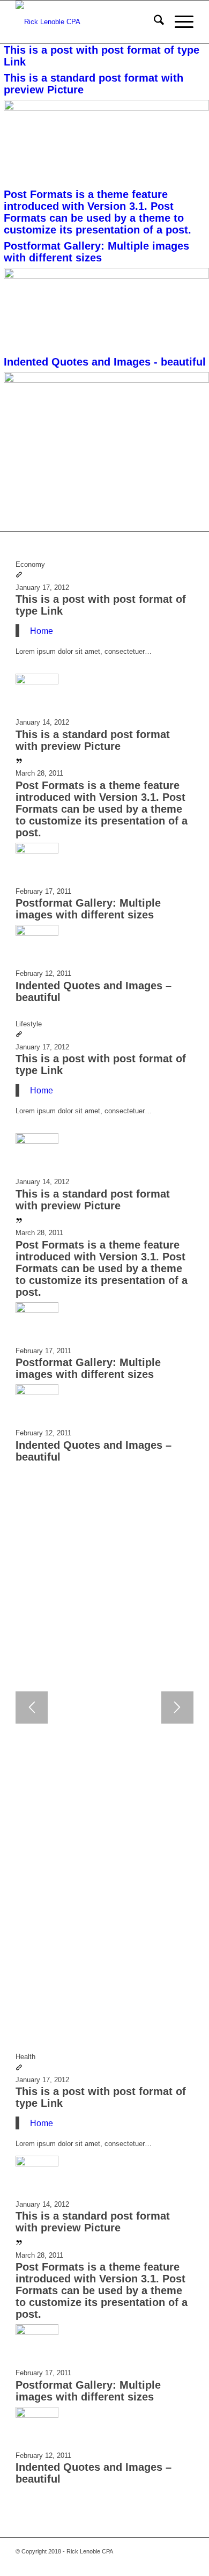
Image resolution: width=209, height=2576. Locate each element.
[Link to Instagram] (169, 2563)
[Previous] (32, 1707)
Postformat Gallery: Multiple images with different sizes (88, 909)
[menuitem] (154, 22)
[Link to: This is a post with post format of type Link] (19, 576)
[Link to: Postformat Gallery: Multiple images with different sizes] (37, 851)
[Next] (177, 1707)
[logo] (87, 22)
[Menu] (179, 22)
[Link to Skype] (137, 2563)
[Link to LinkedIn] (185, 2563)
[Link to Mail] (153, 2563)
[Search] (154, 22)
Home (42, 631)
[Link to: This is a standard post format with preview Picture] (37, 682)
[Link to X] (121, 2563)
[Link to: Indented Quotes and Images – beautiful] (37, 933)
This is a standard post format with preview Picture (93, 740)
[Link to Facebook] (105, 2563)
